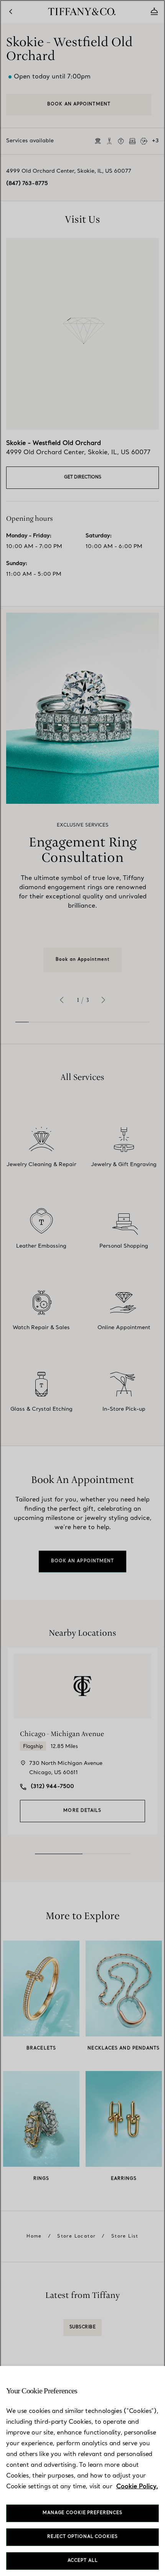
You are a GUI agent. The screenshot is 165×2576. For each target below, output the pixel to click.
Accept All (83, 2561)
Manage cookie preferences (82, 2513)
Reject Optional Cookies (82, 2537)
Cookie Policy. (137, 2487)
